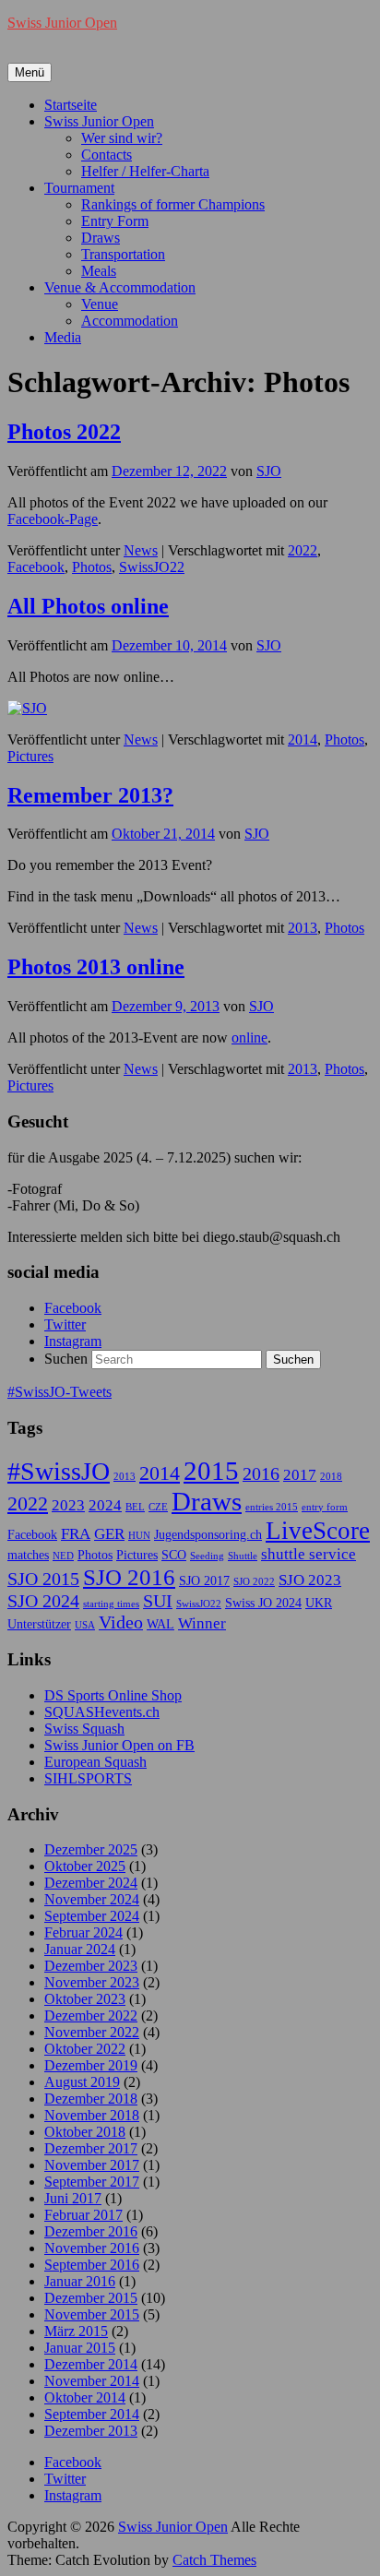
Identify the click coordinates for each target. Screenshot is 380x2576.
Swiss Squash (84, 1729)
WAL (160, 1624)
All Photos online (88, 606)
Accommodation (130, 321)
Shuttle (243, 1556)
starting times (111, 1604)
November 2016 (92, 2248)
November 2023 (92, 1982)
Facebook (36, 567)
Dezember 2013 (91, 2431)
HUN (139, 1536)
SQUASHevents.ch (102, 1712)
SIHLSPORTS (88, 1778)
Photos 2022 (64, 432)
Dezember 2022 (91, 2015)
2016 (261, 1473)
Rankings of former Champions (173, 204)
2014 (303, 739)
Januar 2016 (80, 2281)
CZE (158, 1507)
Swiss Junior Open (62, 23)
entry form (325, 1507)
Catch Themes (214, 2560)
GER (109, 1534)
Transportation (123, 254)
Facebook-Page (53, 519)
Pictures (30, 756)
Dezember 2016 (91, 2231)
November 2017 (92, 2165)
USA (85, 1625)
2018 (331, 1477)
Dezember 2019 (91, 2065)
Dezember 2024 (91, 1883)
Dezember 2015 (91, 2298)
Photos (92, 567)
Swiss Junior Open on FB (119, 1745)
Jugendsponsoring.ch (208, 1534)
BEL (135, 1507)
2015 (211, 1471)
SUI (158, 1601)
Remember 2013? (90, 795)
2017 (300, 1475)
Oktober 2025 (85, 1866)
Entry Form (115, 221)
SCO (174, 1555)
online (249, 1038)
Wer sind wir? (122, 138)
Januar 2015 (80, 2348)
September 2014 (92, 2414)
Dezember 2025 (91, 1849)
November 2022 (92, 2032)
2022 (303, 550)
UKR (319, 1603)
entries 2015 (272, 1507)
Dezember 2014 (91, 2364)
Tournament (79, 188)
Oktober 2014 (85, 2397)
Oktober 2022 (85, 2049)
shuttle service (309, 1554)
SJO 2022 (254, 1582)
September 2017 (92, 2182)
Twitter (65, 1324)
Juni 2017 (73, 2198)
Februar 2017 (83, 2215)
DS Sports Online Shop (113, 1695)
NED (63, 1556)
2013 (303, 928)
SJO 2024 (43, 1601)
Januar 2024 (80, 1949)
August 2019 (82, 2082)
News (141, 550)
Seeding (207, 1556)
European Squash (95, 1762)
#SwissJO (59, 1471)
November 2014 (92, 2381)
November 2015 (92, 2314)
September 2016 (92, 2265)
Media (63, 337)
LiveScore (318, 1531)
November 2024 (92, 1899)
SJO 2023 (310, 1580)
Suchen (66, 1359)
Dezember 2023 (91, 1966)
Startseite (71, 105)
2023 (68, 1505)
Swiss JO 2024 (263, 1603)
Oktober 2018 (85, 2132)
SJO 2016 (129, 1577)
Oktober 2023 (85, 1999)
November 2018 (92, 2115)
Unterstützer (39, 1624)
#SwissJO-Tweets (59, 1392)
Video (121, 1622)
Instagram (73, 1341)
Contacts (107, 155)
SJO (269, 471)
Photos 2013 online (96, 967)
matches (28, 1555)
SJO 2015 (43, 1579)
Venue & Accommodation (120, 287)
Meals (99, 271)
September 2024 (92, 1916)
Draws (101, 238)
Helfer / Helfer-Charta (145, 171)
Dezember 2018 (91, 2099)
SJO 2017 (204, 1580)
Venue (100, 304)
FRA (76, 1534)
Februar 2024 (83, 1932)
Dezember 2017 (91, 2148)
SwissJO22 (152, 567)
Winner (202, 1623)
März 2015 (76, 2331)
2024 (105, 1505)
